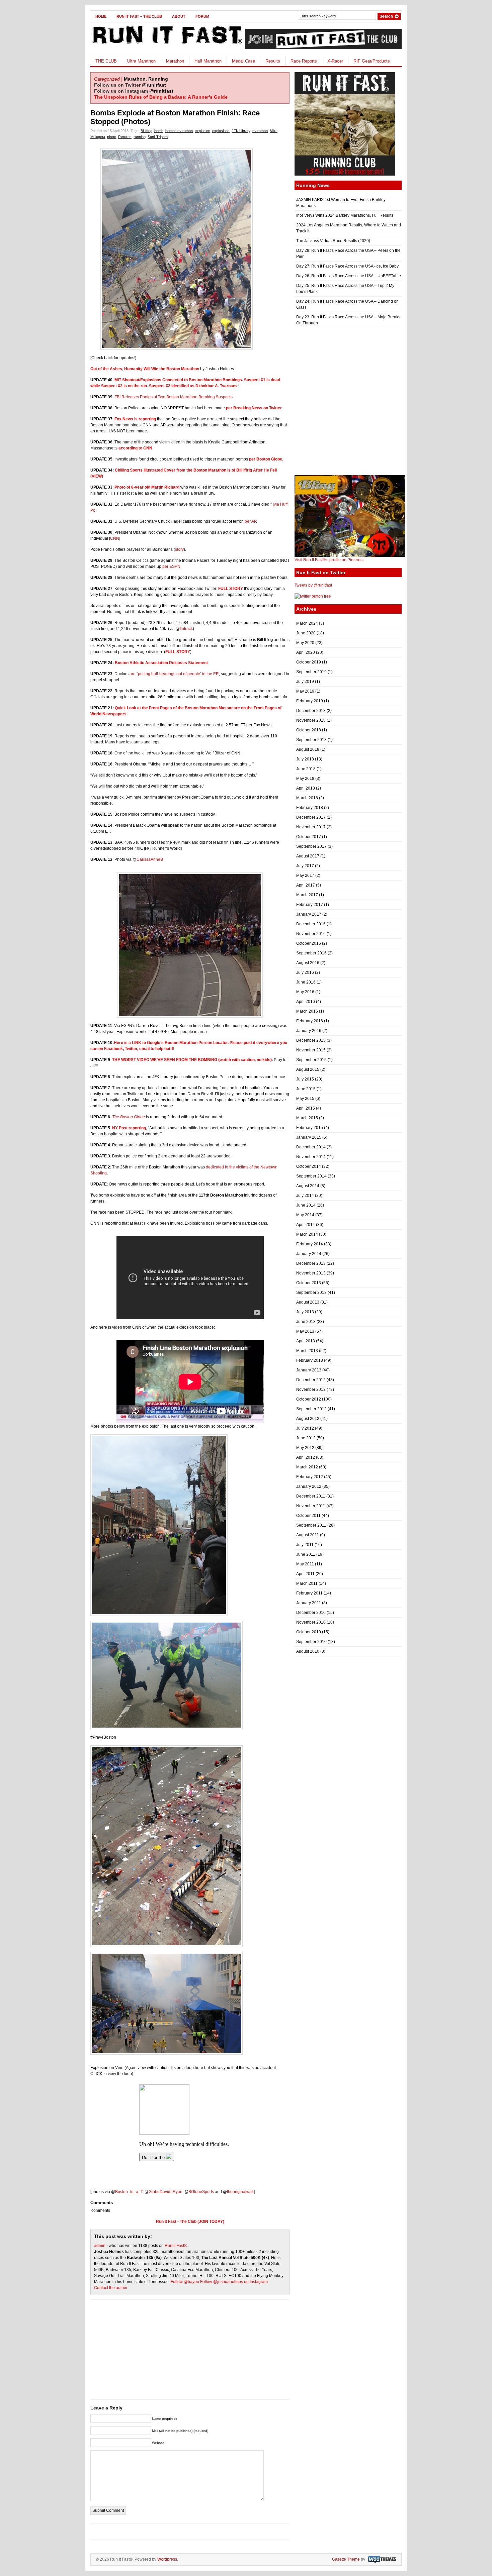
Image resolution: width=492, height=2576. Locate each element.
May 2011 (305, 1564)
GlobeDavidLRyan (166, 2192)
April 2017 (306, 885)
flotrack (186, 629)
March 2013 (307, 1351)
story (179, 549)
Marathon (175, 61)
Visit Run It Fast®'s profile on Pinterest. (330, 560)
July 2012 (305, 1428)
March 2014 (307, 1234)
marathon (260, 131)
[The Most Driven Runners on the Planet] (167, 46)
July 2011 (305, 1545)
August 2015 (308, 1069)
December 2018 (311, 711)
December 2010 (311, 1613)
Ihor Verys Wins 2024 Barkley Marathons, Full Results (345, 215)
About (179, 16)
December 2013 (311, 1263)
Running (158, 79)
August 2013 (308, 1302)
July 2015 (305, 1079)
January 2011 (309, 1603)
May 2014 (305, 1215)
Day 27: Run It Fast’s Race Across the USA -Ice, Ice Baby (347, 266)
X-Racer (335, 61)
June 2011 (306, 1554)
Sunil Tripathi (158, 137)
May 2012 (305, 1448)
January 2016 (309, 1031)
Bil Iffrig (146, 131)
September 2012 (311, 1409)
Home (101, 16)
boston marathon (179, 131)
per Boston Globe (266, 459)
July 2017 (305, 866)
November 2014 (311, 1157)
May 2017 (305, 875)
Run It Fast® (176, 2246)
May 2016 (305, 992)
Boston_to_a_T (129, 2192)
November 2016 (311, 934)
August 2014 (308, 1186)
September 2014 (311, 1176)
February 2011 (309, 1593)
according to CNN (135, 448)
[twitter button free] (313, 596)
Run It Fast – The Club (139, 16)
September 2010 (311, 1642)
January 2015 (309, 1137)
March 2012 (307, 1467)
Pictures (125, 137)
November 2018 (311, 720)
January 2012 (309, 1486)
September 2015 (311, 1060)
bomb (159, 131)
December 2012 (311, 1380)
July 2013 (305, 1312)
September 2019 (311, 672)
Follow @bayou (185, 2282)
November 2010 (311, 1622)
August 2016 (308, 963)
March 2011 (307, 1583)
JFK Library (241, 131)
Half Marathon (208, 61)
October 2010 (309, 1632)
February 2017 (310, 905)
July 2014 (305, 1196)
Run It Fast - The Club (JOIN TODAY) (190, 2222)
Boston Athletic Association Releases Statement (161, 663)
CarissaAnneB (150, 859)
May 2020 (305, 643)
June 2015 (306, 1089)
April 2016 (306, 1002)
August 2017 (308, 856)
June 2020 (306, 633)
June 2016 (306, 982)
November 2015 (311, 1050)
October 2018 (309, 730)
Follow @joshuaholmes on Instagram (234, 2282)
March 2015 (307, 1118)
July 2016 (305, 972)
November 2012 (311, 1389)
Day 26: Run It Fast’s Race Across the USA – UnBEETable (349, 276)
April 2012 (306, 1457)
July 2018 (305, 759)
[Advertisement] (190, 2353)
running (140, 137)
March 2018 (307, 798)
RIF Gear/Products (372, 61)
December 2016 (311, 924)
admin (100, 2246)
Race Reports (304, 61)
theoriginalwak (240, 2192)
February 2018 (310, 808)
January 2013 (309, 1370)
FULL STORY (231, 589)
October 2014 (309, 1166)
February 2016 (310, 1021)
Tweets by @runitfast (313, 585)
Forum (202, 16)
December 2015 (311, 1040)
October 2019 (309, 662)
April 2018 (306, 788)
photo (112, 137)
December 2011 (311, 1496)
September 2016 (311, 953)
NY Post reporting (129, 1128)
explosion (202, 131)
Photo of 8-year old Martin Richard (147, 487)
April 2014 (306, 1225)
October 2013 (309, 1283)
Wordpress (167, 2559)
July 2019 (305, 682)
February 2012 (310, 1477)
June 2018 (306, 769)
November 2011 (311, 1506)
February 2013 (310, 1360)
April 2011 (305, 1574)
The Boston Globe (129, 1117)
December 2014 (311, 1147)
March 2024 (307, 623)
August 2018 (308, 749)
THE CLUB (106, 61)
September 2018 (311, 740)
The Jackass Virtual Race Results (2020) (333, 241)
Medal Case (243, 61)
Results (273, 61)
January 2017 (309, 914)
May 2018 (305, 779)
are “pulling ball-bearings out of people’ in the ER (174, 674)
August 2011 (308, 1535)
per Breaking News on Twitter (254, 408)
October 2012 (309, 1399)
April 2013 (306, 1341)
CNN (115, 538)
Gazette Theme (346, 2559)
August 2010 (308, 1651)
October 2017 (309, 837)
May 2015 (305, 1099)
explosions (221, 131)
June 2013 (306, 1322)
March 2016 (307, 1011)
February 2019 (310, 701)
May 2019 (305, 691)
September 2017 (311, 846)
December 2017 (311, 817)
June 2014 (306, 1205)
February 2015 (310, 1128)
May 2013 (305, 1331)
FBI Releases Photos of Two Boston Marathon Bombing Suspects (174, 397)
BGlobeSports (201, 2192)
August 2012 (308, 1419)
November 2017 (311, 827)
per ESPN (171, 566)
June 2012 (306, 1438)
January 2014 (309, 1254)
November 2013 (311, 1273)
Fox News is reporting (135, 419)
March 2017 (307, 895)
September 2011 (311, 1525)
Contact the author (111, 2288)
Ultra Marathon (141, 61)
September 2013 (311, 1293)
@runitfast (154, 85)
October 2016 (309, 943)
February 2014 (310, 1244)
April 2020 (306, 652)
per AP (250, 521)
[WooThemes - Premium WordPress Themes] (381, 2559)
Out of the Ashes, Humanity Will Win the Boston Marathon (145, 369)
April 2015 (306, 1108)
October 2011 (308, 1516)
